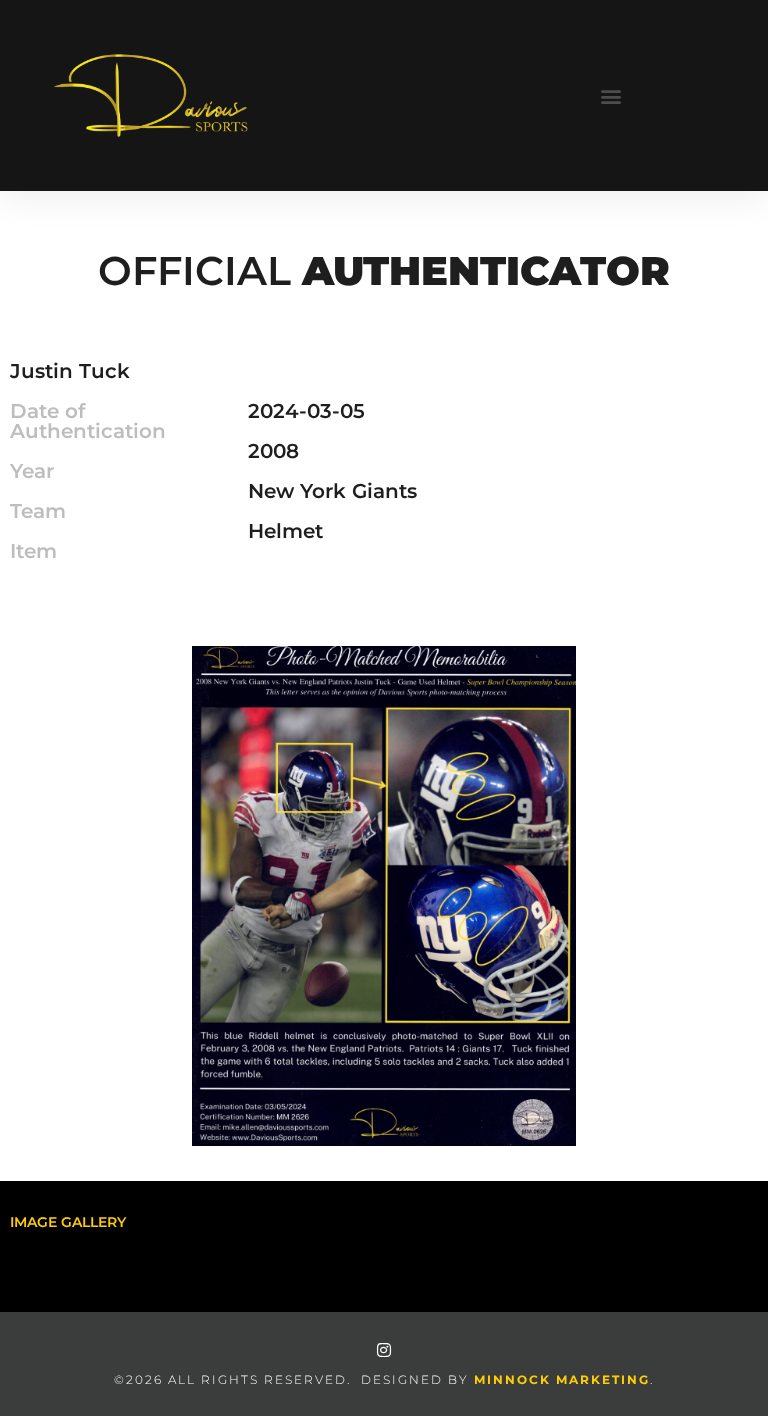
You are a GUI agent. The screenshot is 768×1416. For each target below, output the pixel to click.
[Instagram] (384, 1350)
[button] (610, 95)
